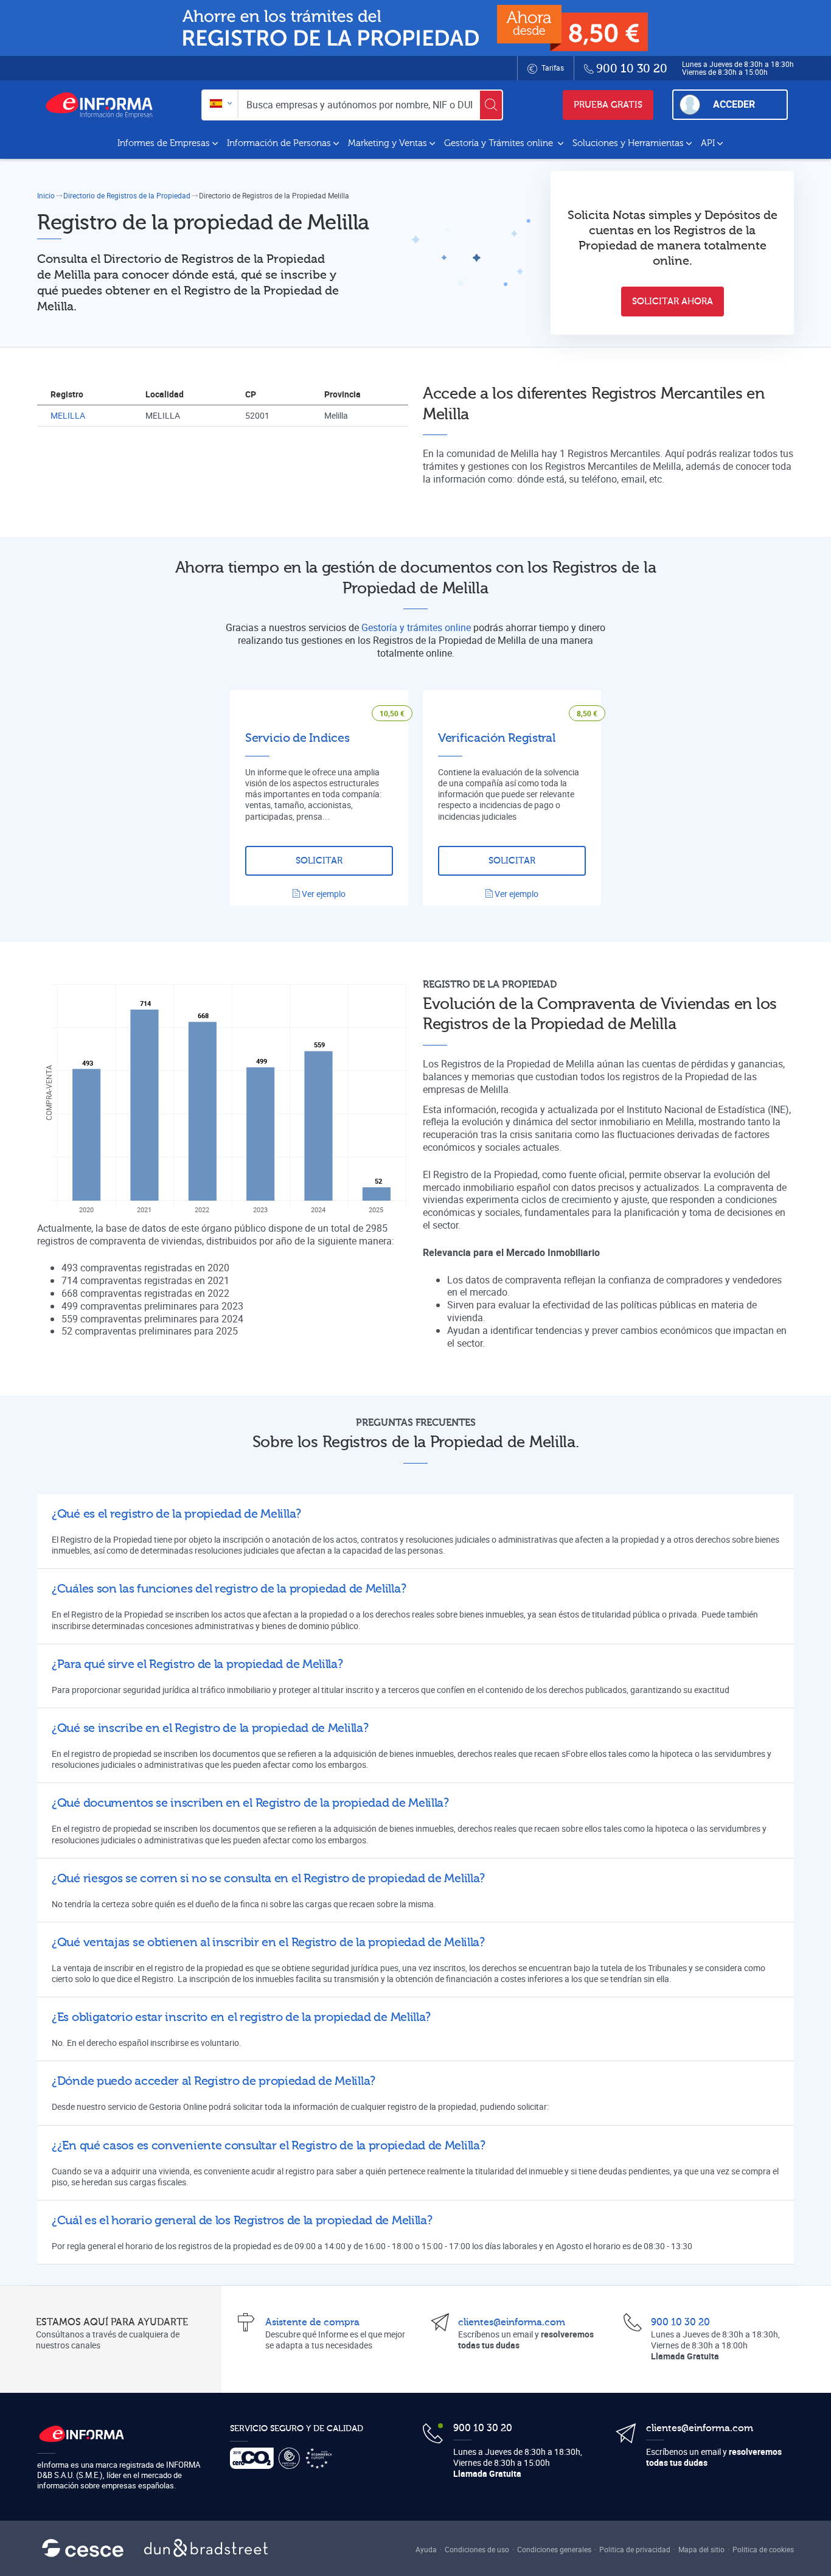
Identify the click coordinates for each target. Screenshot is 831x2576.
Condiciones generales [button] (554, 2549)
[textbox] (220, 104)
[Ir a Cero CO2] (254, 2458)
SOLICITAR (319, 861)
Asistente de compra (312, 2322)
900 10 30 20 (680, 2322)
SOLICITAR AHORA (673, 302)
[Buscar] (491, 105)
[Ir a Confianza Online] (292, 2458)
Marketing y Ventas (388, 143)
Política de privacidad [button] (635, 2549)
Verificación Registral (496, 738)
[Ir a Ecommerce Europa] (321, 2458)
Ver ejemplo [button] (323, 894)
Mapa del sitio (701, 2549)
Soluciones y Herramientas (628, 143)
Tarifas (552, 68)
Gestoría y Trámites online (500, 143)
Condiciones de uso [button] (477, 2549)
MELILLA (68, 415)
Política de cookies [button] (763, 2549)
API (708, 143)
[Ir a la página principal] (104, 105)
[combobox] (220, 104)
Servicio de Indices (297, 738)
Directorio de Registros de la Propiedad (127, 195)
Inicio (46, 195)
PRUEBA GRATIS (608, 105)
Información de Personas (279, 143)
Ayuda (426, 2549)
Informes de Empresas (164, 143)
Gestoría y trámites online (416, 627)
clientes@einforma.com (512, 2322)
